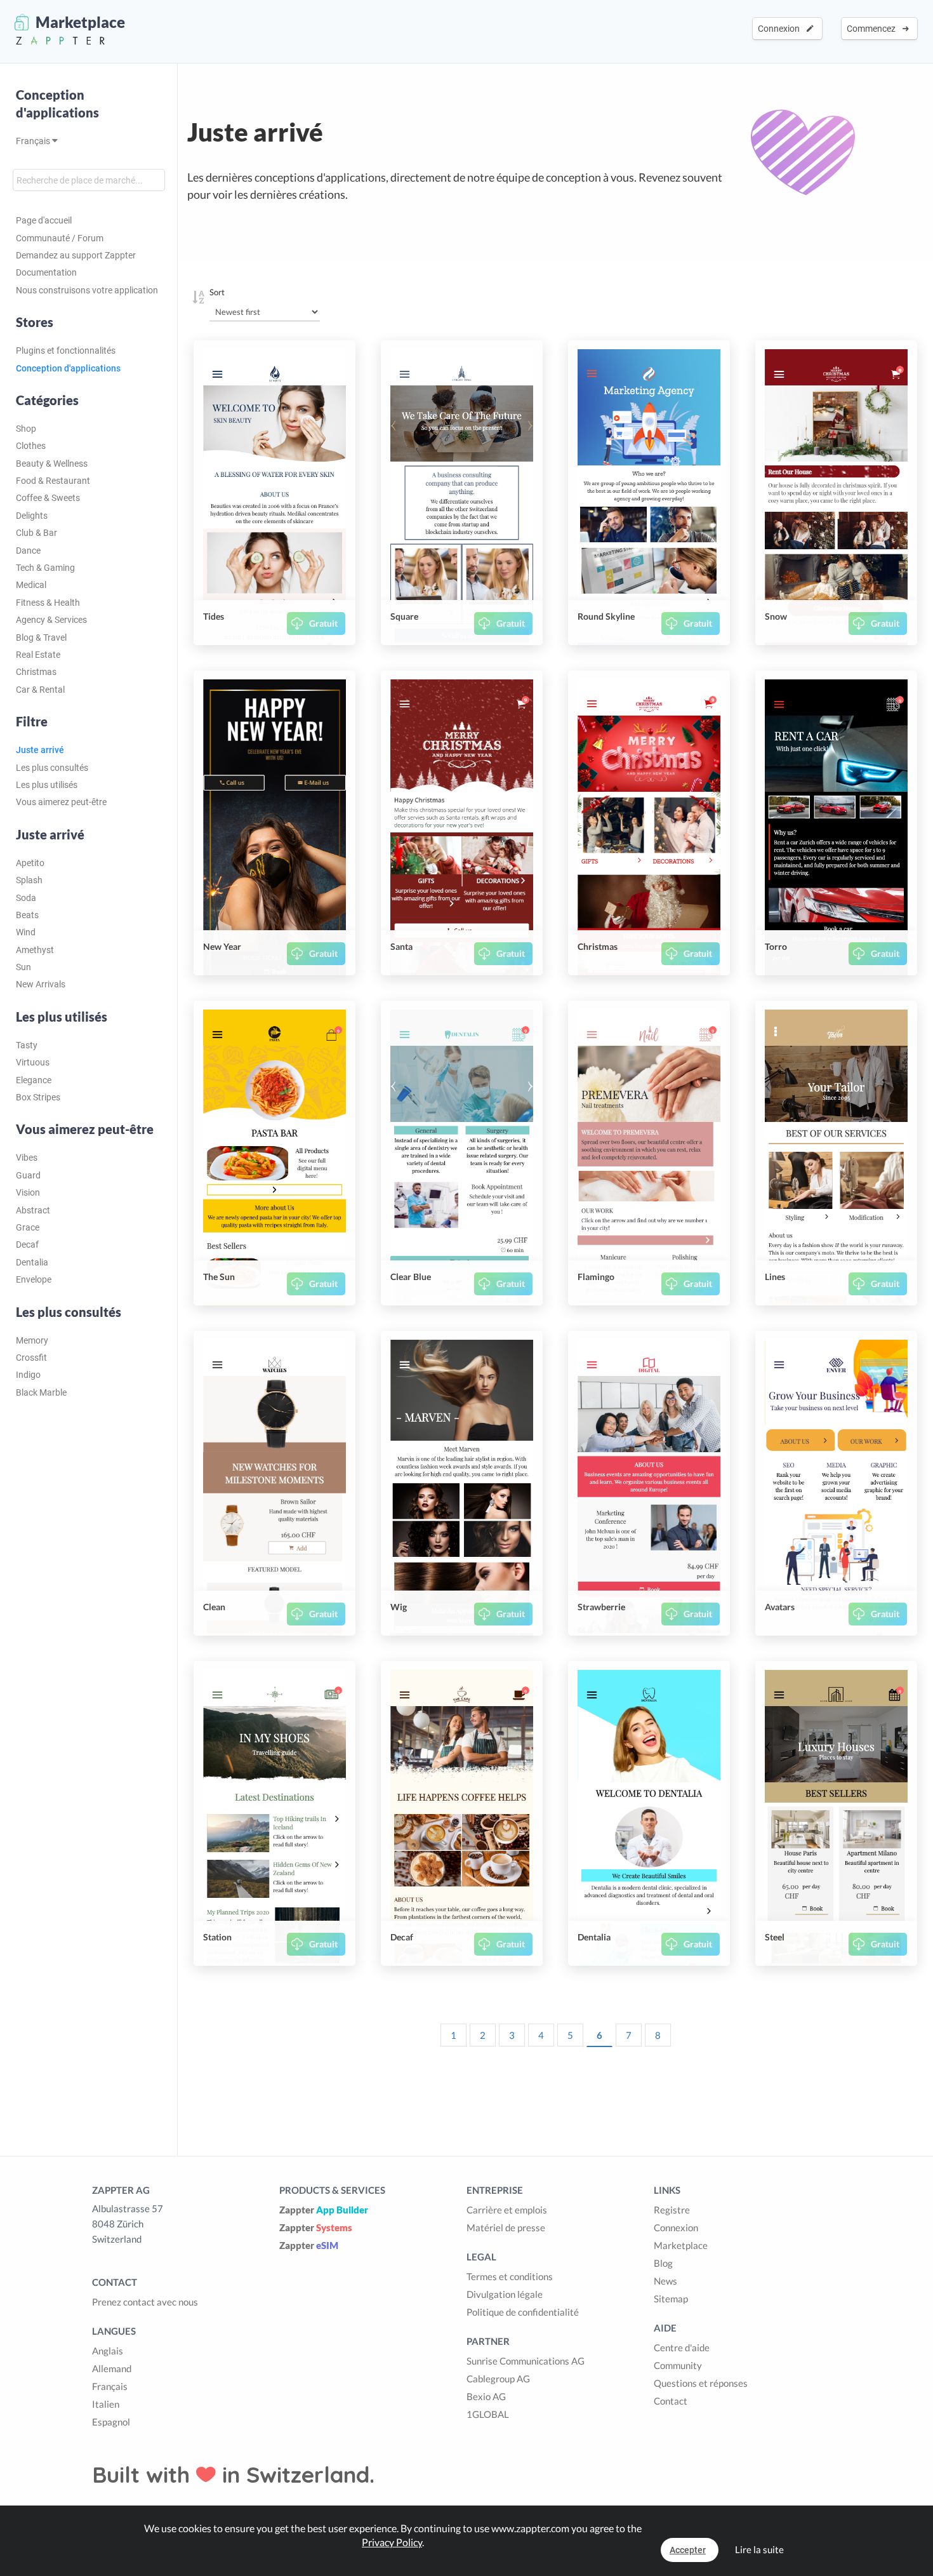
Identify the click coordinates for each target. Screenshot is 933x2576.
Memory (32, 1340)
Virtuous (33, 1062)
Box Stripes (38, 1097)
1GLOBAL (488, 2414)
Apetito (30, 863)
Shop (26, 429)
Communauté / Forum (60, 238)
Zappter (324, 2210)
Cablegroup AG (498, 2379)
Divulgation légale (505, 2294)
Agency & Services (51, 620)
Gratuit (323, 623)
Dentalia (32, 1262)
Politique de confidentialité (523, 2312)
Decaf (27, 1245)
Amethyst (35, 950)
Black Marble (41, 1392)
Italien (106, 2404)
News (665, 2281)
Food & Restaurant (53, 481)
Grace (28, 1227)
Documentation (46, 272)
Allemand (112, 2368)
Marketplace (681, 2245)
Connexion (781, 29)
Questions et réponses (701, 2383)
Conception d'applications (57, 103)
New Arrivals (41, 984)
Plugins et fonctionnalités (66, 350)
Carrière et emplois (507, 2210)
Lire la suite (759, 2549)
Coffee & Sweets (48, 498)
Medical (31, 585)
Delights (32, 516)
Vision (28, 1192)
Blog (663, 2263)
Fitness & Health (48, 603)
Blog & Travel (41, 637)
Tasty (27, 1045)
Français (34, 141)
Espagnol (111, 2422)
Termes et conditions (510, 2276)
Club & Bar (36, 533)
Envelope (34, 1279)
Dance (28, 551)
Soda (26, 898)
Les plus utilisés (47, 785)
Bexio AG (486, 2396)
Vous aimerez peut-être (61, 802)
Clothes (31, 446)
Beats (27, 915)
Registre (672, 2210)
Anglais (108, 2351)
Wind (26, 932)
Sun (23, 967)
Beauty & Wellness (52, 464)
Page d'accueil (44, 220)
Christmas (36, 672)
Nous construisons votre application (87, 290)
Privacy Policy (392, 2542)
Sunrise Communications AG (526, 2361)
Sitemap (671, 2299)
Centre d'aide (682, 2347)
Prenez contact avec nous (145, 2302)
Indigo (28, 1375)
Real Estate (38, 655)
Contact (671, 2401)
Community (678, 2365)
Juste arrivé (40, 750)
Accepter (688, 2550)
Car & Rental (40, 690)
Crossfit (31, 1358)
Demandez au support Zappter (76, 255)
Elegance (34, 1080)
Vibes (27, 1158)
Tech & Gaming (45, 568)
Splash (29, 880)
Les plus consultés (52, 768)
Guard (28, 1175)
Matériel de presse (506, 2227)
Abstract (33, 1210)
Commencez (873, 29)
